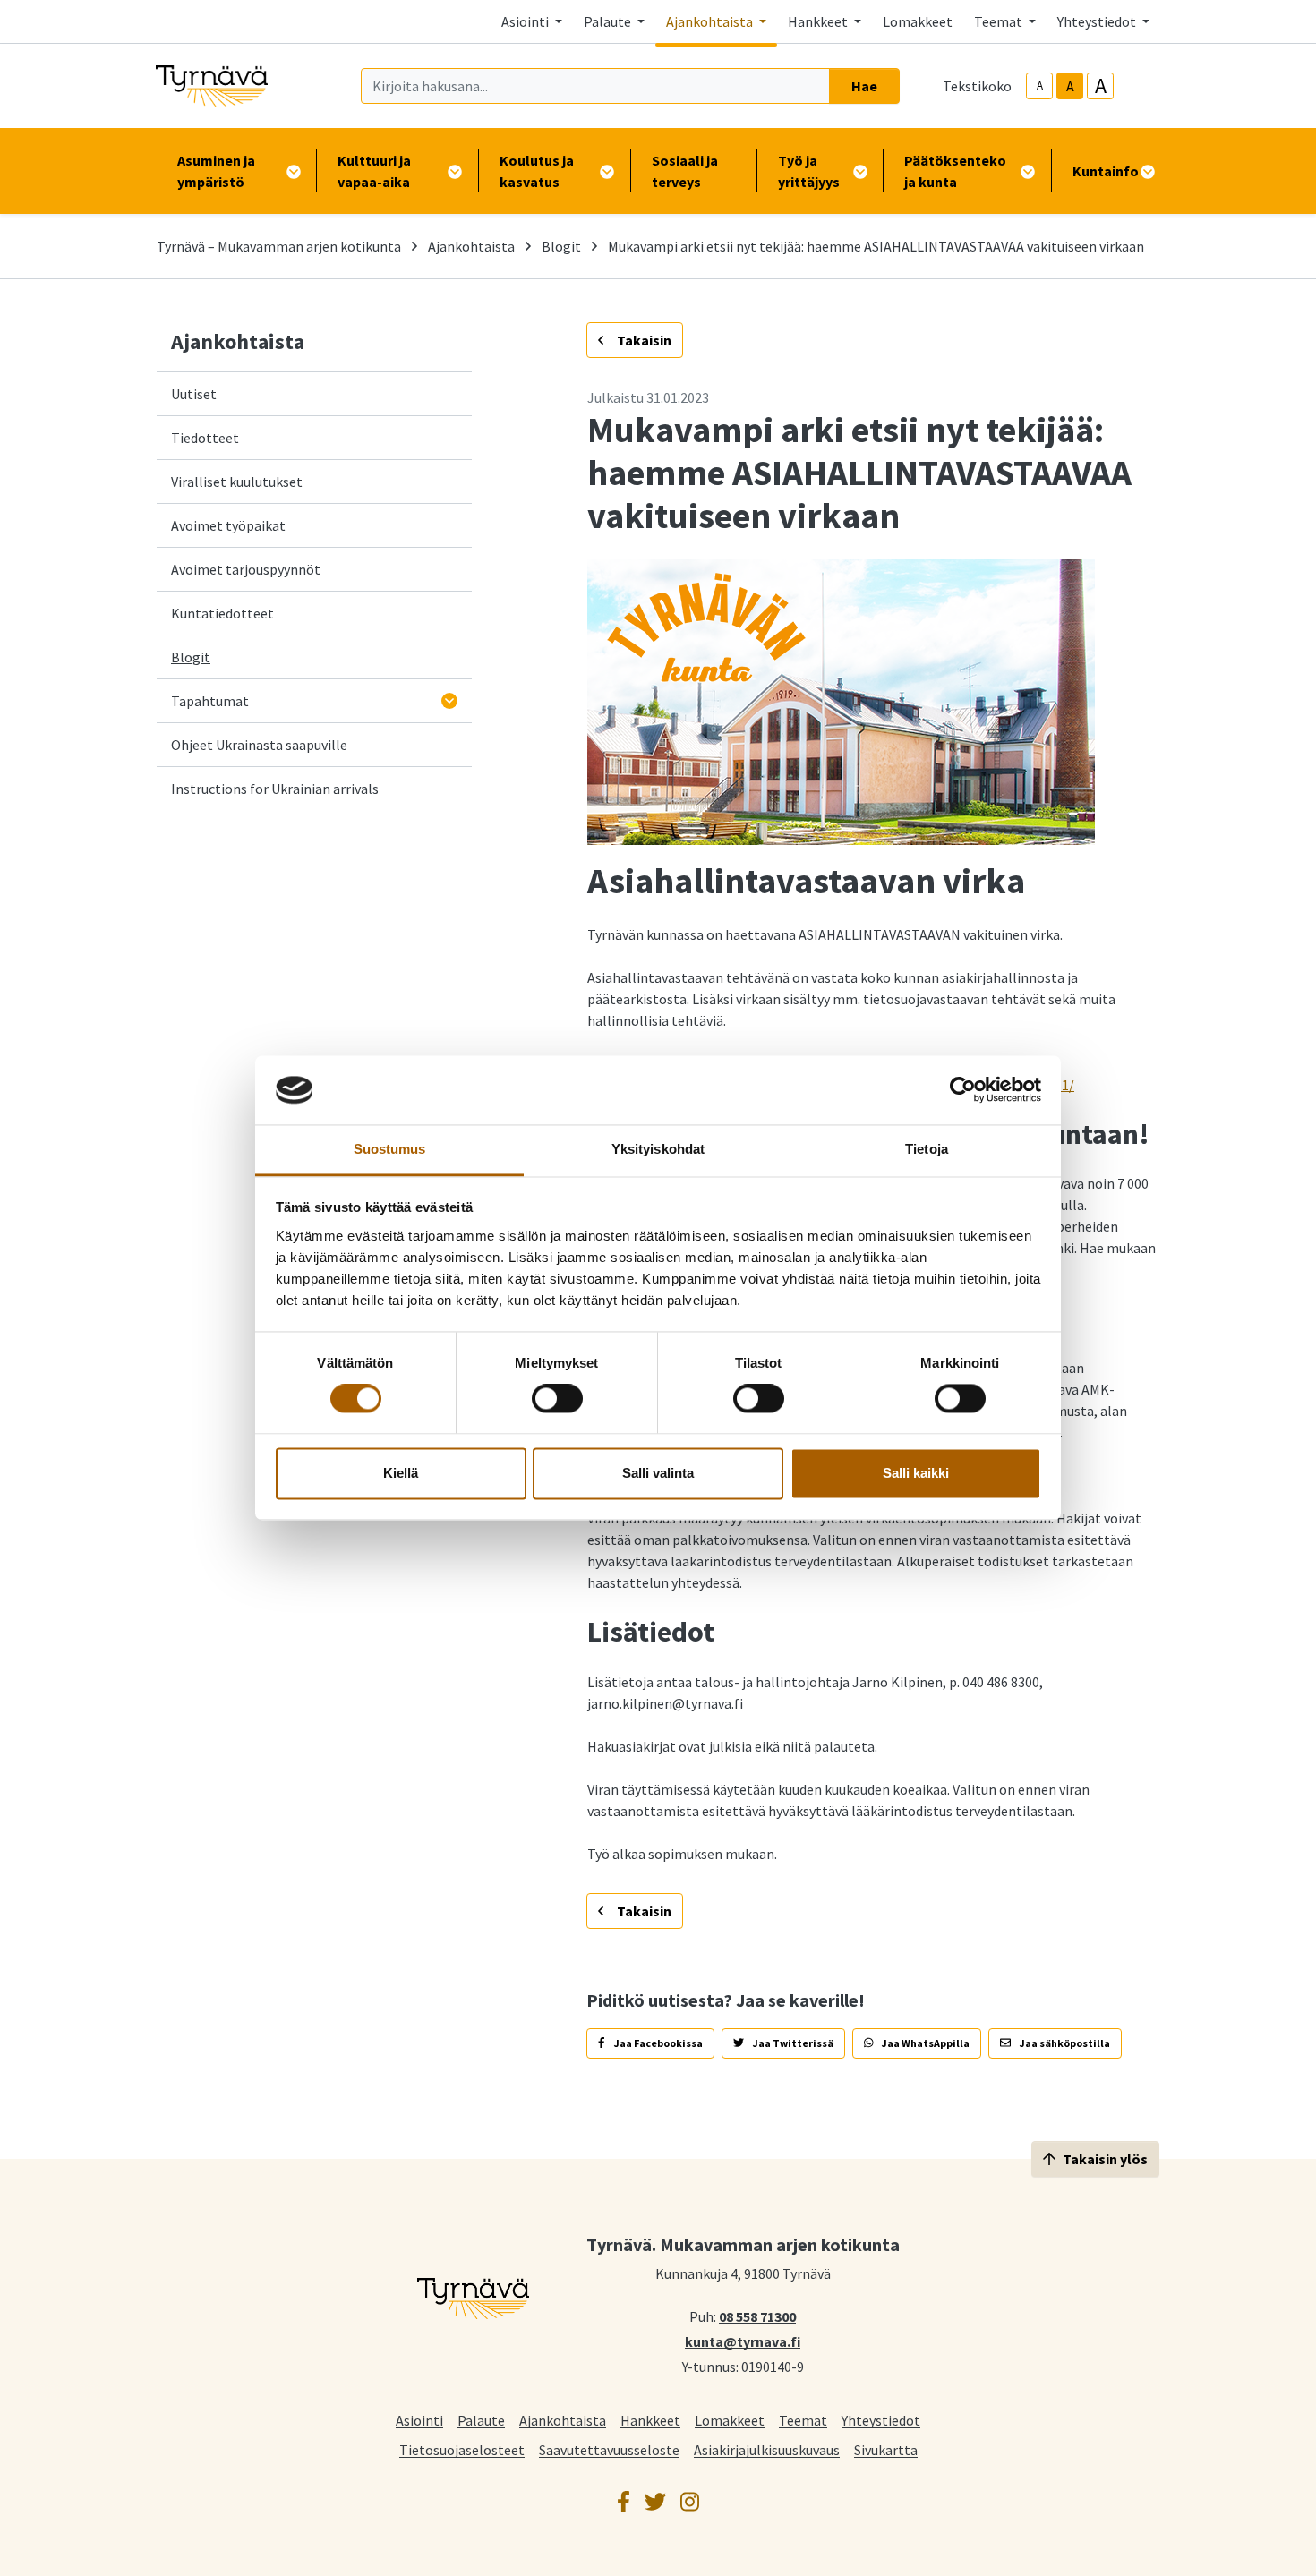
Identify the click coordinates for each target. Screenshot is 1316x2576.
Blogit (561, 246)
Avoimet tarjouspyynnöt (246, 569)
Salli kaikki (916, 1473)
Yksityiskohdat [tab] (658, 1149)
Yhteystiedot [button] (1098, 21)
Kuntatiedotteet (222, 613)
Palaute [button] (609, 21)
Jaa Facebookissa (658, 2043)
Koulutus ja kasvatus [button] (537, 171)
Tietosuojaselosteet (462, 2449)
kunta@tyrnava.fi (743, 2341)
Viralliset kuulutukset (237, 482)
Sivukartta (886, 2449)
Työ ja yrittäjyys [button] (809, 171)
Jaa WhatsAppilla (925, 2043)
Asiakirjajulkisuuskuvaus (767, 2449)
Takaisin (643, 340)
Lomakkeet (918, 21)
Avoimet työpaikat (228, 525)
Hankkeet (650, 2420)
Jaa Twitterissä (792, 2043)
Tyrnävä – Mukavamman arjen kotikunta (279, 246)
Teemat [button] (1000, 21)
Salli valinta (658, 1473)
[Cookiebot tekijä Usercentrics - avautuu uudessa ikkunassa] (963, 1090)
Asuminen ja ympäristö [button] (216, 171)
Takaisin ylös (1105, 2159)
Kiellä (401, 1473)
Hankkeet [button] (819, 21)
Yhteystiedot (881, 2420)
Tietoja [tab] (927, 1149)
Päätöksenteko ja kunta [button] (955, 171)
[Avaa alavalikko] (449, 701)
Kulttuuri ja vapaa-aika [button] (374, 171)
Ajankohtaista (471, 246)
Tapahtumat (210, 701)
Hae (864, 86)
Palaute (481, 2420)
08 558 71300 (757, 2316)
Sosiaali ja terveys (685, 171)
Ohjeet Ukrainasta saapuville (259, 745)
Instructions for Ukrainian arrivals (275, 789)
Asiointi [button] (526, 21)
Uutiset (194, 394)
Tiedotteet (205, 438)
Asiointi (419, 2420)
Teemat (803, 2420)
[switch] (557, 1399)
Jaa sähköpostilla (1064, 2043)
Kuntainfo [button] (1106, 171)
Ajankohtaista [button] (711, 21)
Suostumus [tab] (390, 1149)
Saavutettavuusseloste (609, 2449)
